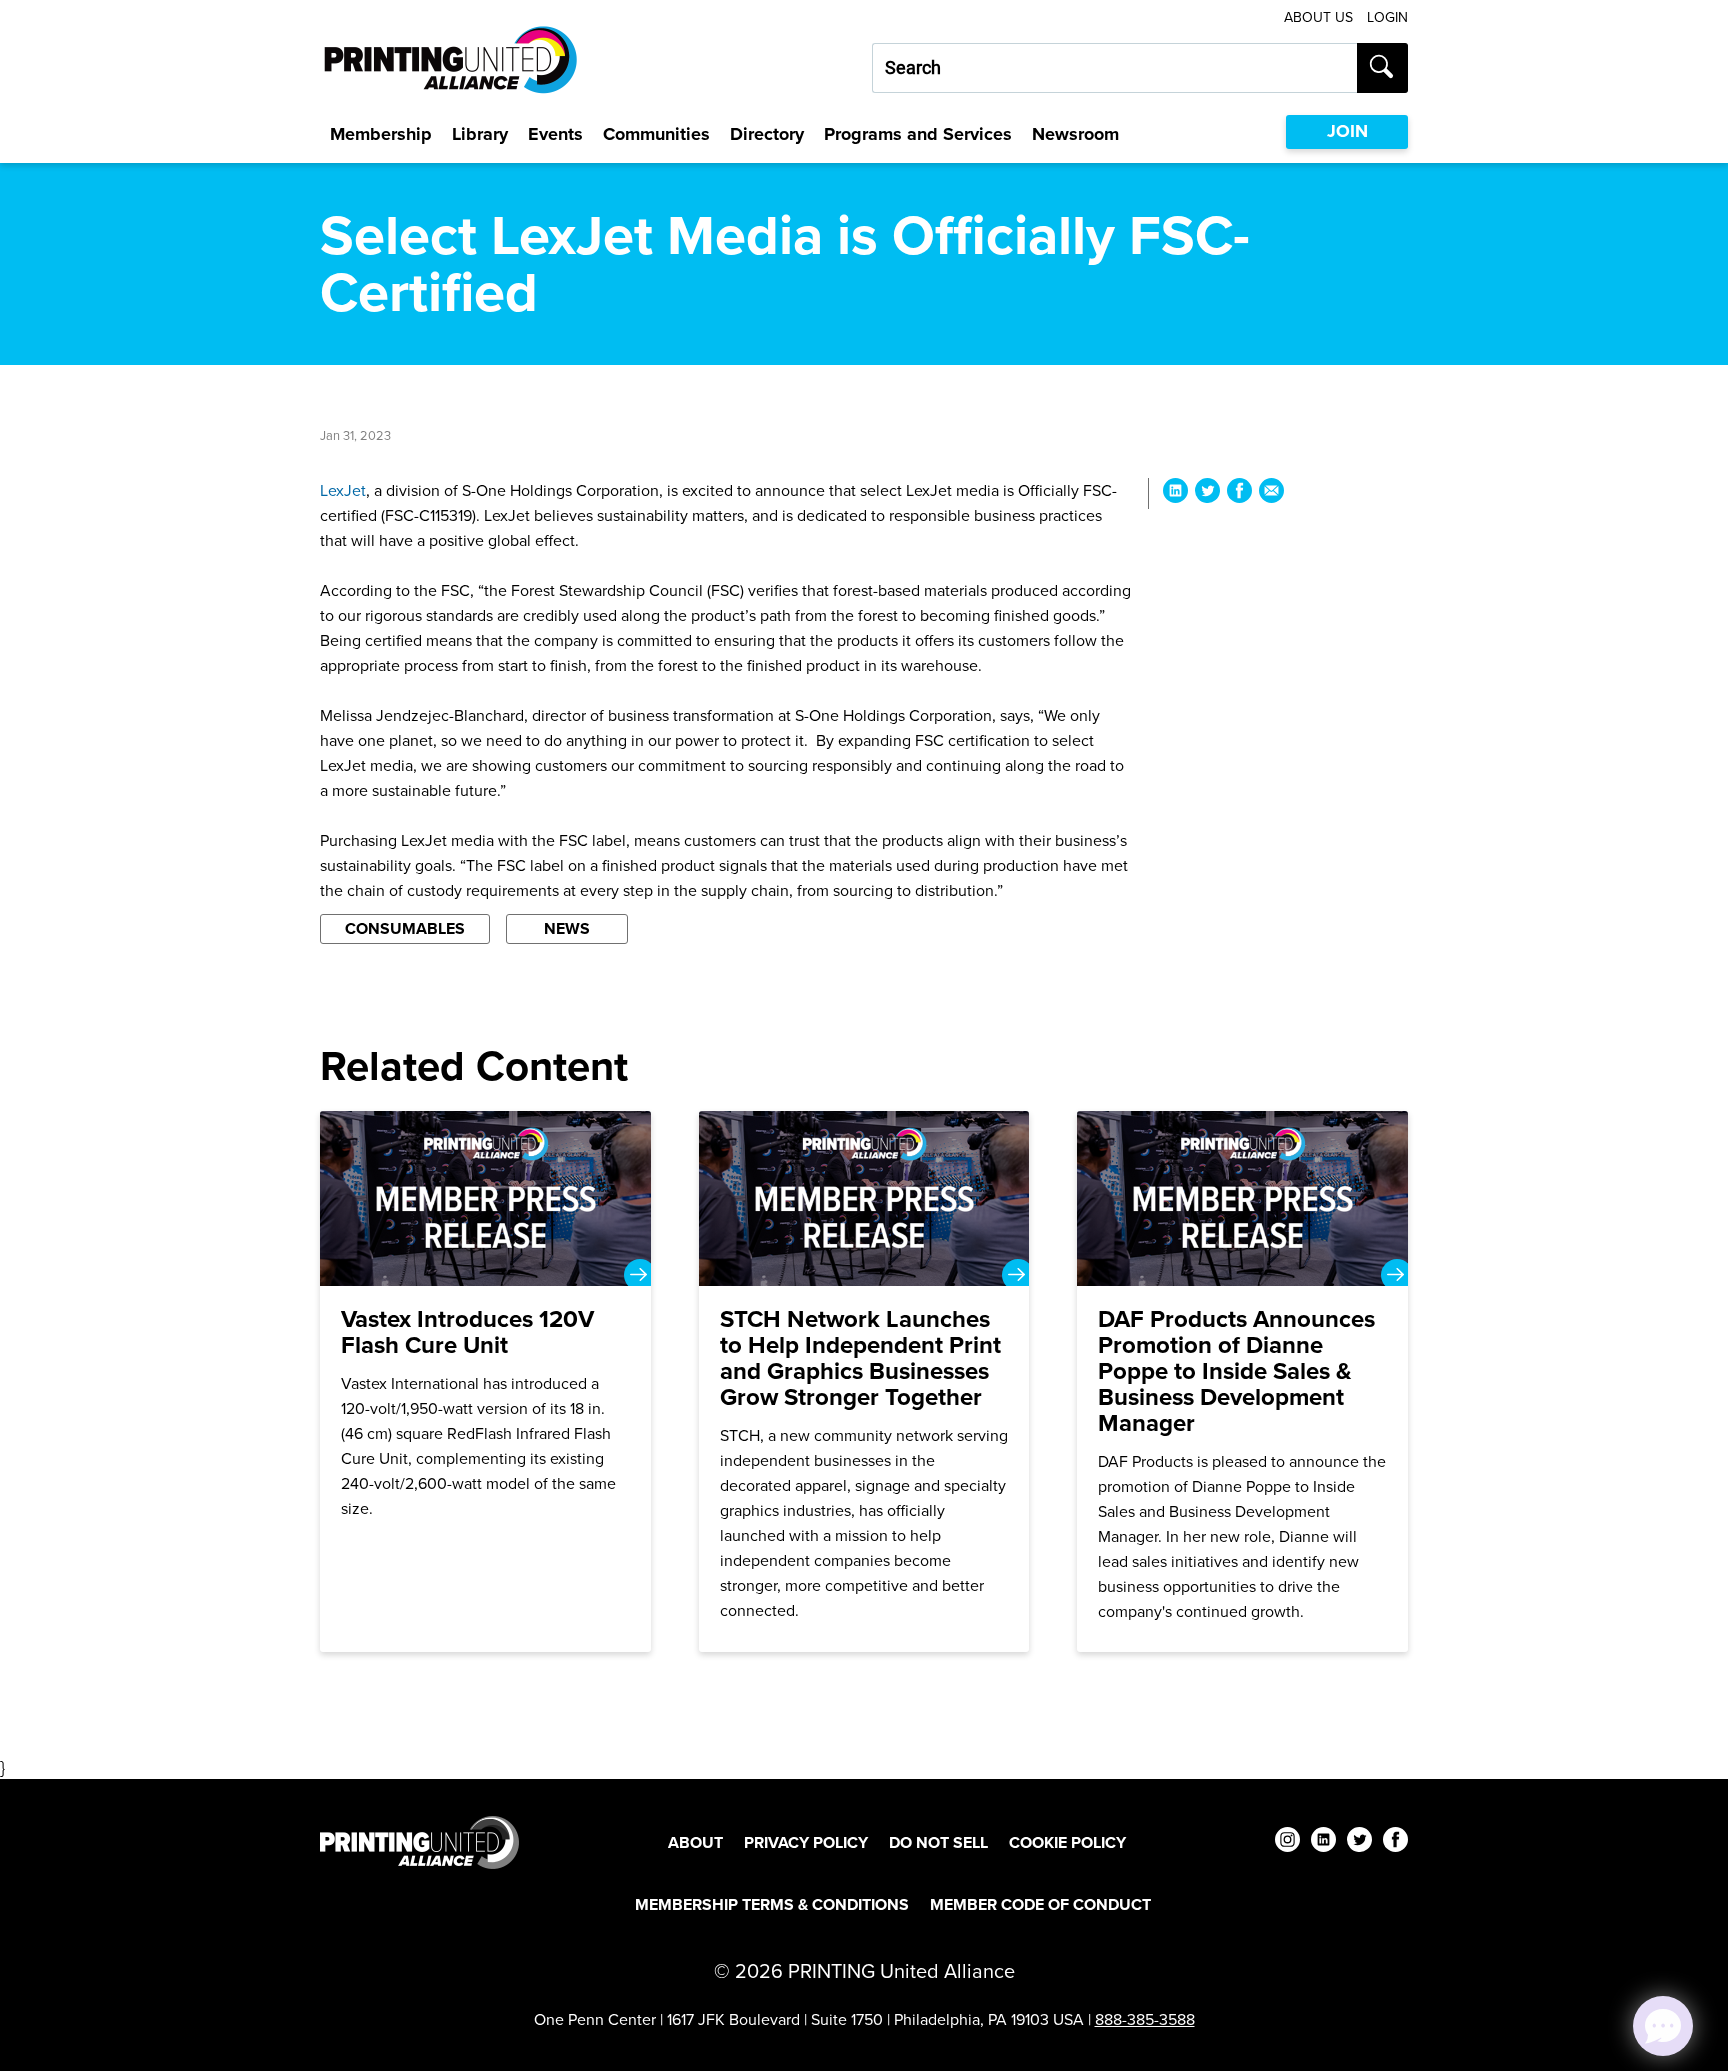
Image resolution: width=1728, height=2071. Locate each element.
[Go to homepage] (419, 1842)
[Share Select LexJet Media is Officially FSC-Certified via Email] (1271, 493)
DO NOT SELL (938, 1842)
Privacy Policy (806, 1842)
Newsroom (1075, 134)
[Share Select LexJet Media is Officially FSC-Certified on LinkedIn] (1175, 493)
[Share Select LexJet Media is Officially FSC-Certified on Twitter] (1207, 493)
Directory (767, 134)
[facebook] (1395, 1842)
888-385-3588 (1145, 2019)
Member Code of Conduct (1040, 1904)
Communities (656, 134)
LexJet (343, 490)
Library (480, 134)
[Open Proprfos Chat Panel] (1663, 2026)
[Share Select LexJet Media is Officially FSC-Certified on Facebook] (1239, 493)
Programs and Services (918, 134)
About (695, 1842)
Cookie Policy (1067, 1842)
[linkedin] (1323, 1842)
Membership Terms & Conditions (772, 1904)
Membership (381, 134)
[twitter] (1359, 1842)
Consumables (405, 928)
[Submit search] (1382, 68)
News (567, 928)
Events (555, 134)
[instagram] (1287, 1842)
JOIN (1347, 131)
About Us (1318, 17)
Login (1387, 17)
